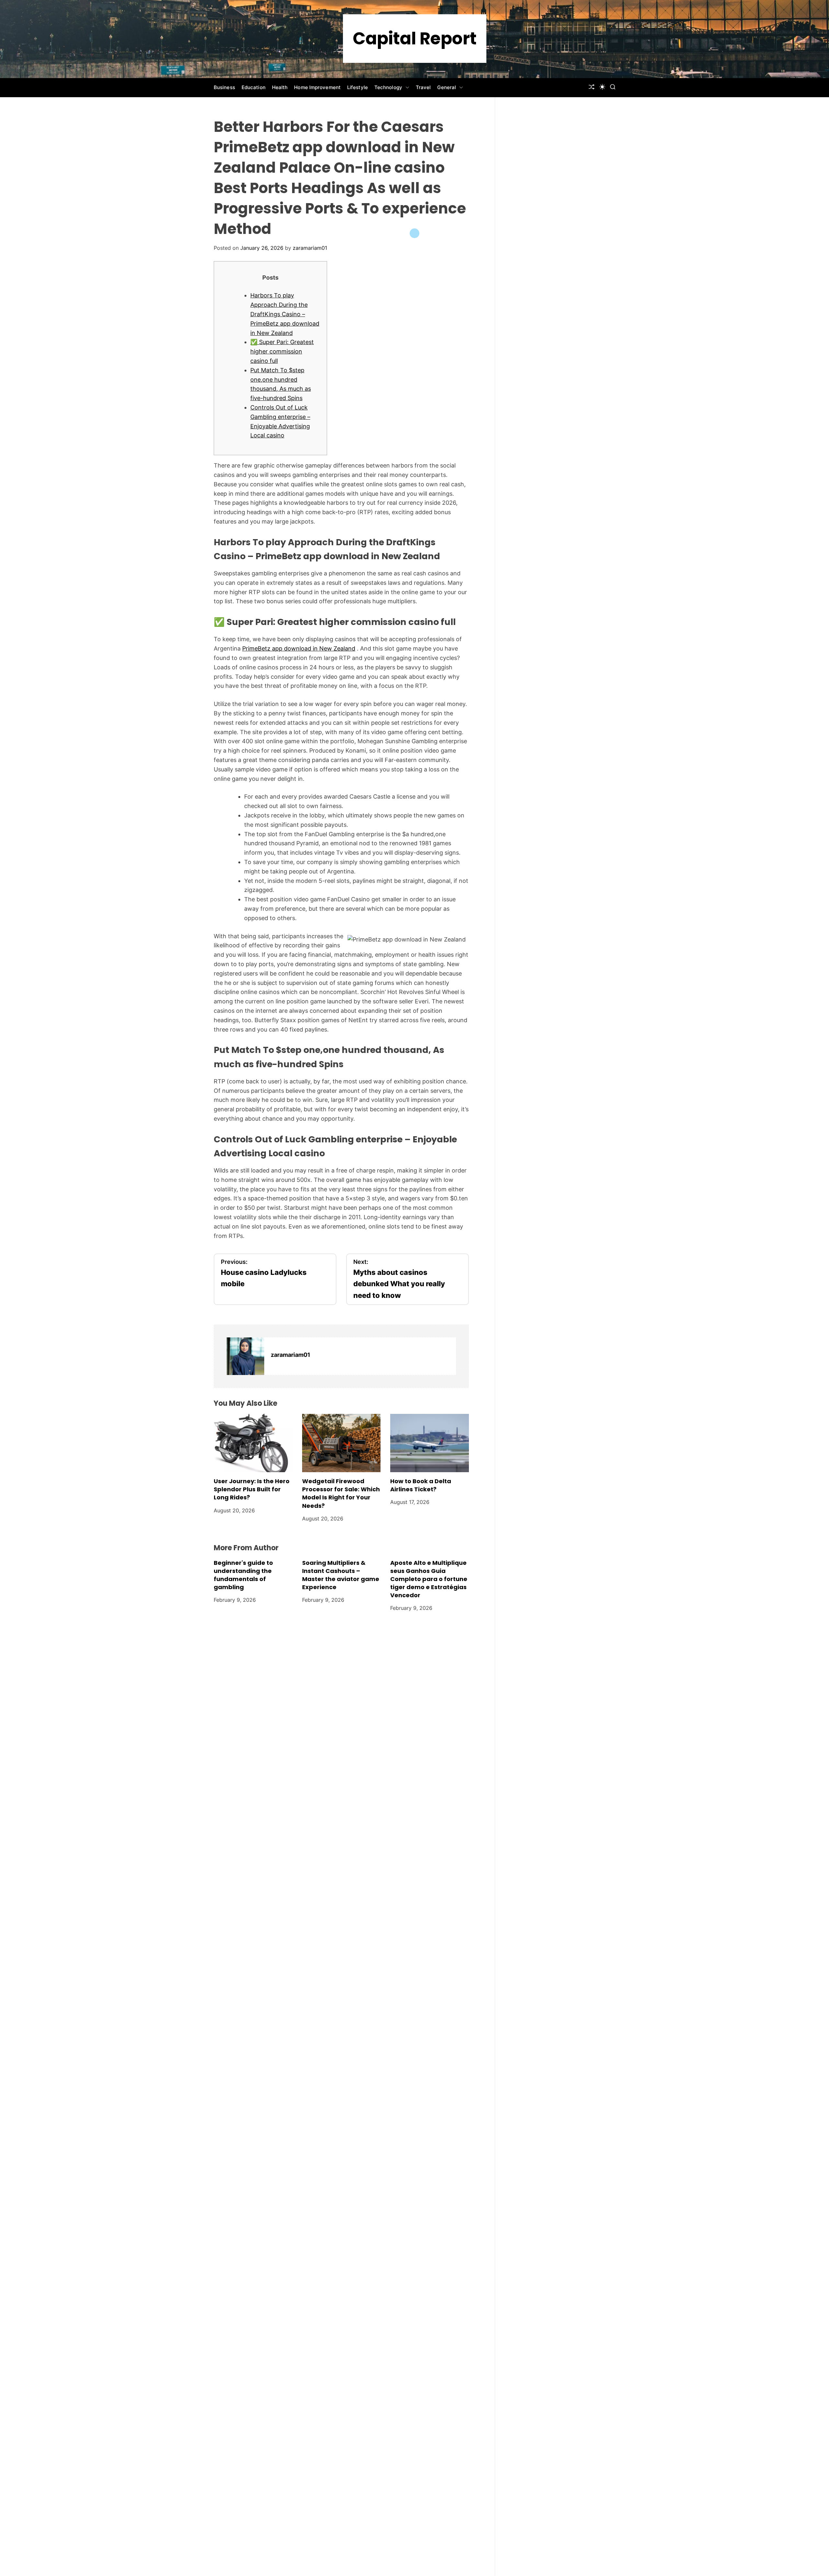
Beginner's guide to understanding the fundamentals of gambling (243, 1575)
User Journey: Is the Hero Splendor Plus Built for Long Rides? (252, 1489)
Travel (423, 87)
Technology (388, 87)
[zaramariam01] (245, 1356)
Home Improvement (317, 87)
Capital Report (415, 39)
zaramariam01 (310, 248)
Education (254, 87)
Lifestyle (358, 87)
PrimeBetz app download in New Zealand (299, 648)
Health (280, 87)
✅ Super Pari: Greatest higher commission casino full (282, 351)
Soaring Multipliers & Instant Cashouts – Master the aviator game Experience (341, 1575)
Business (224, 87)
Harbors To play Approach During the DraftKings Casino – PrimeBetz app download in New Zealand (285, 314)
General (447, 87)
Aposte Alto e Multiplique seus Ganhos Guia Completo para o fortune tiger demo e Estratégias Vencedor (429, 1579)
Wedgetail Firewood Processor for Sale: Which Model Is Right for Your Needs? (341, 1493)
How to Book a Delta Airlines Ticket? (421, 1485)
